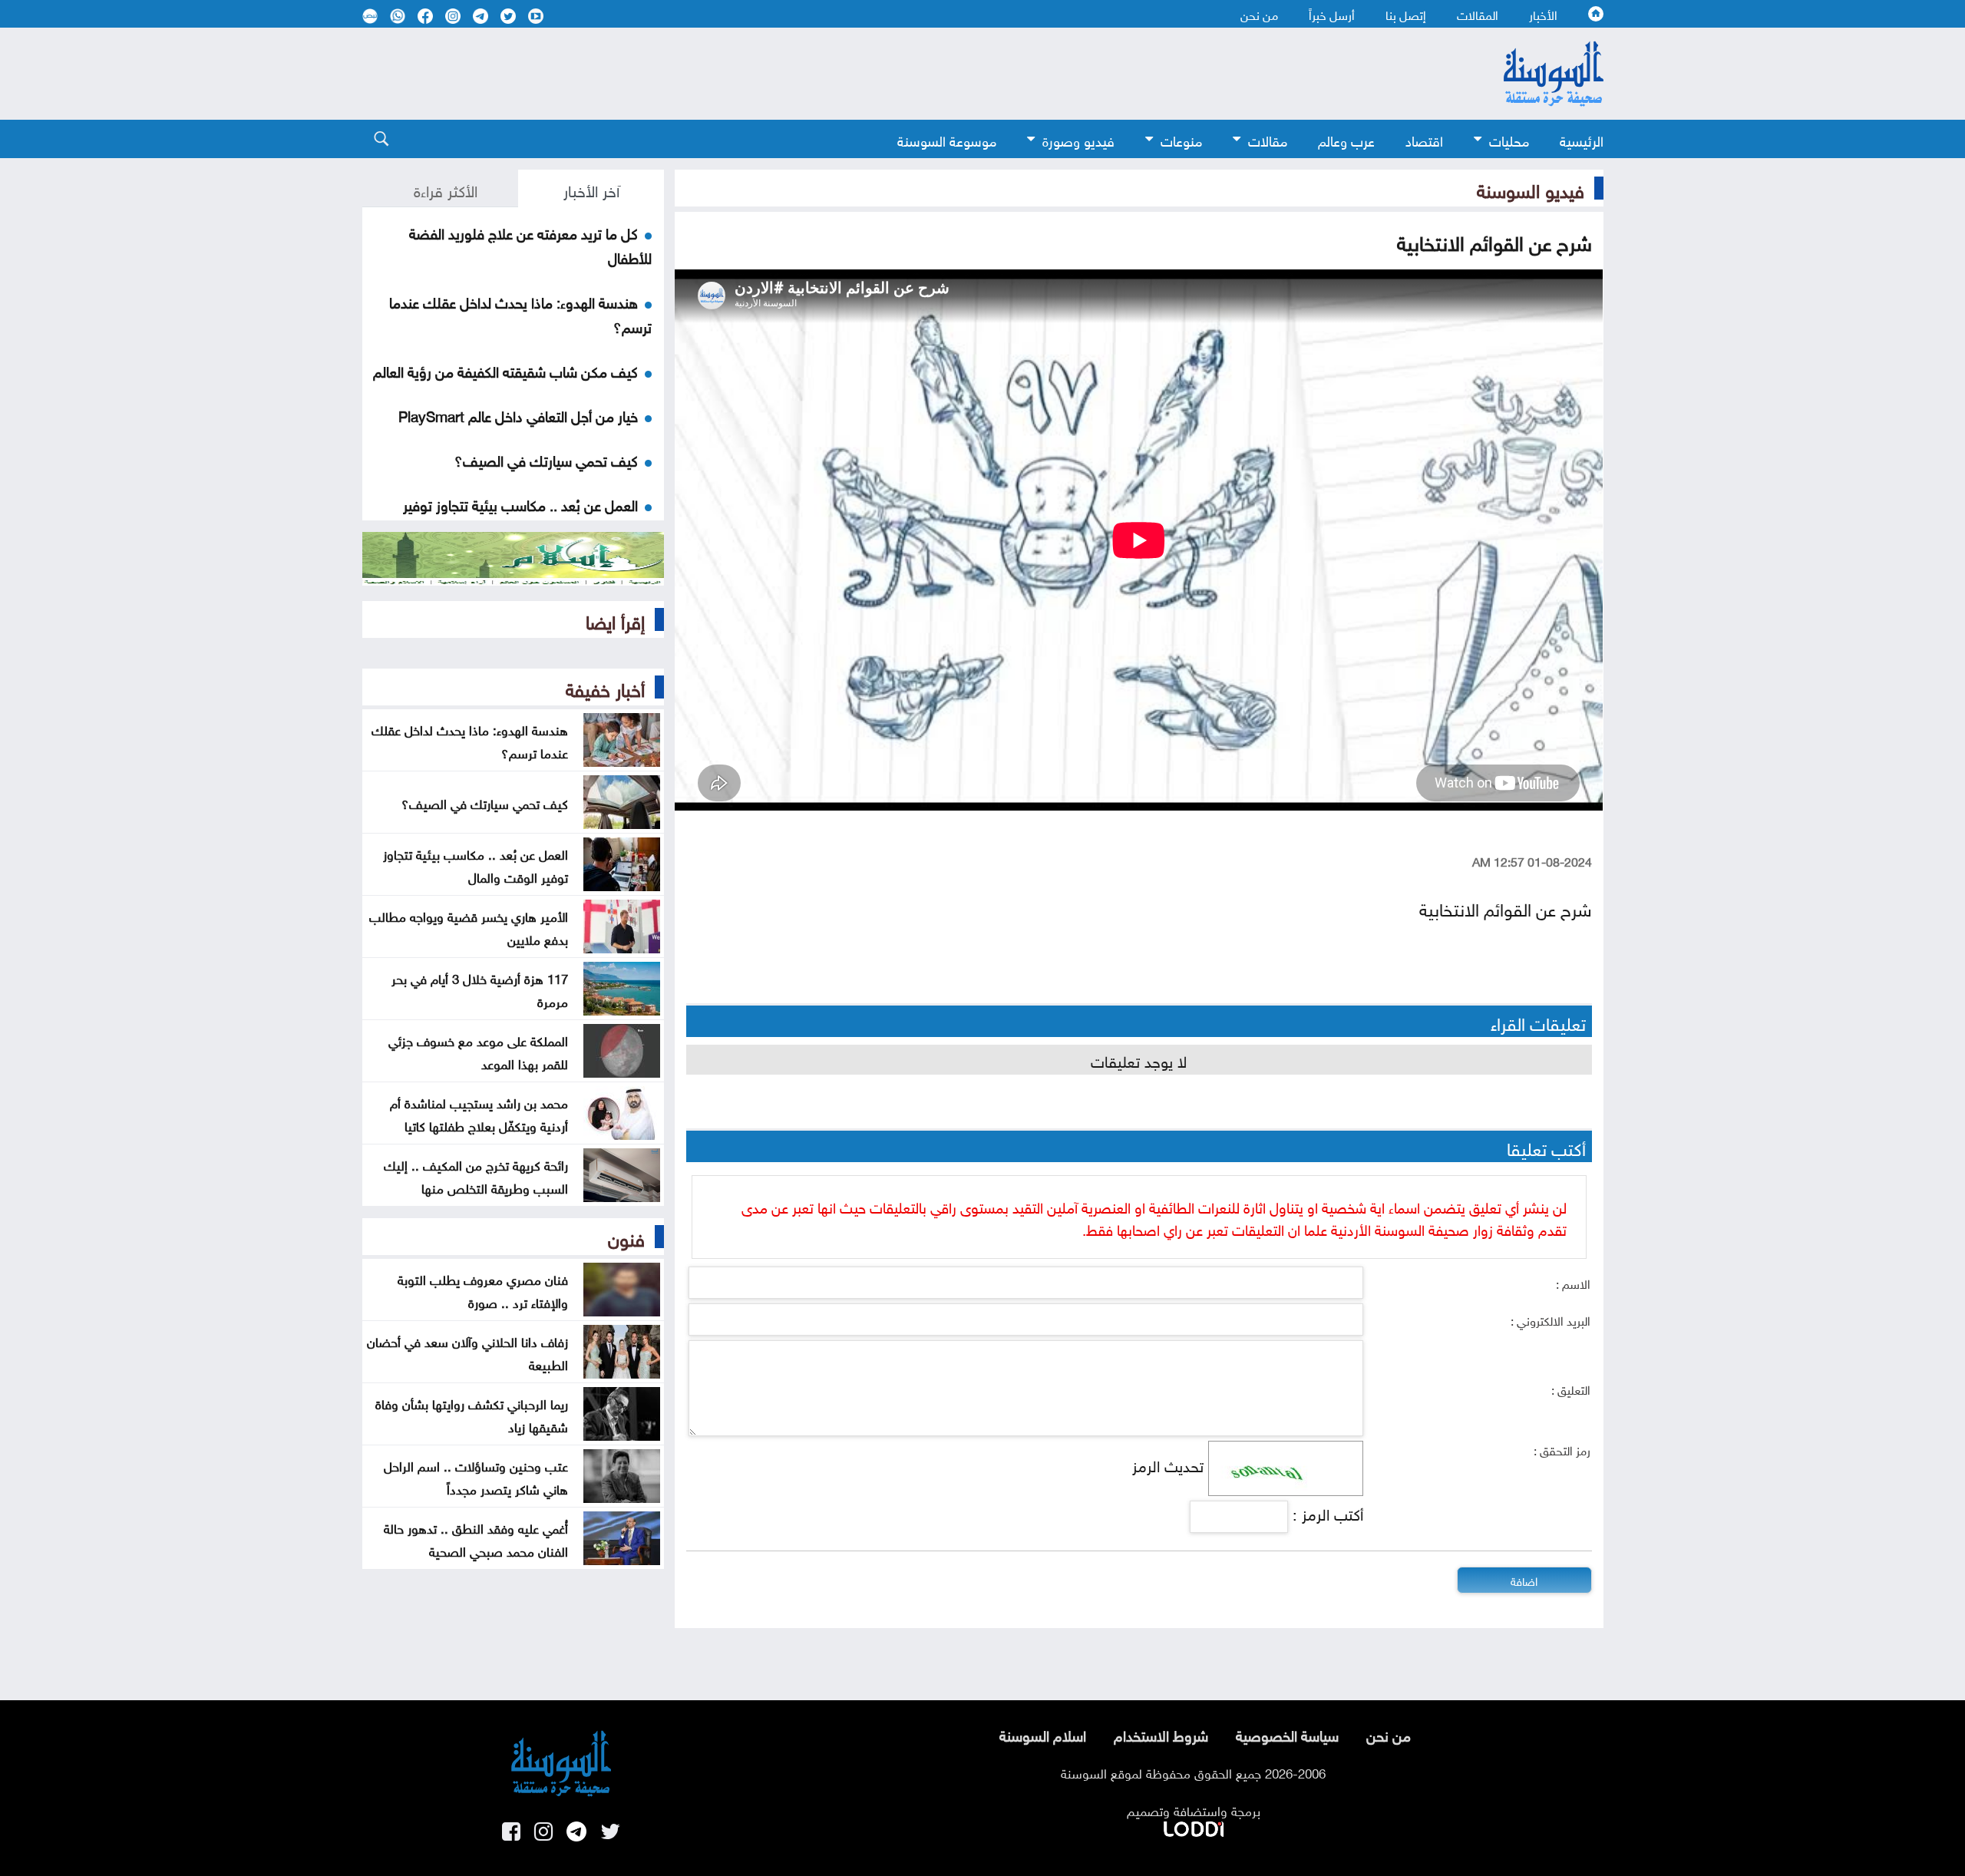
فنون (626, 1237)
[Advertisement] (857, 74)
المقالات (1478, 14)
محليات (1509, 139)
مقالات (1268, 139)
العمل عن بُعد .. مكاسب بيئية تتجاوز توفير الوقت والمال (476, 864)
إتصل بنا (1406, 14)
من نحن (1259, 14)
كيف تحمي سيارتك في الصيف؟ (546, 459)
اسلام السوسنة (1043, 1734)
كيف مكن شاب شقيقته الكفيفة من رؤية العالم (505, 370)
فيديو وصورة (1078, 139)
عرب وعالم (1346, 139)
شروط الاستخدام (1161, 1734)
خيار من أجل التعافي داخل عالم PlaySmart (518, 415)
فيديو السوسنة (1531, 188)
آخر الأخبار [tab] (591, 189)
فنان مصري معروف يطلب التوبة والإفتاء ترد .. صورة (483, 1290)
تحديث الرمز (1168, 1464)
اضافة (1524, 1580)
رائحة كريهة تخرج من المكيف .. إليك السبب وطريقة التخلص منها (476, 1175)
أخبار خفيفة (605, 687)
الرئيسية (1582, 139)
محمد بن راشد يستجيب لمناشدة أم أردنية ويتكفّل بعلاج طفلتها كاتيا (479, 1113)
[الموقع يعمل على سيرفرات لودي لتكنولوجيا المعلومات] (1194, 1826)
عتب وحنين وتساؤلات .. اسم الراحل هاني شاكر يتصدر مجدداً (476, 1476)
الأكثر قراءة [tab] (446, 189)
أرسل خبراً (1332, 14)
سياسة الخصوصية (1287, 1734)
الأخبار (1543, 14)
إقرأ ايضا (615, 619)
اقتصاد (1424, 139)
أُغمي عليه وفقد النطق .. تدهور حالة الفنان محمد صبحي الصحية (476, 1538)
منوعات (1181, 139)
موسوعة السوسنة (947, 139)
